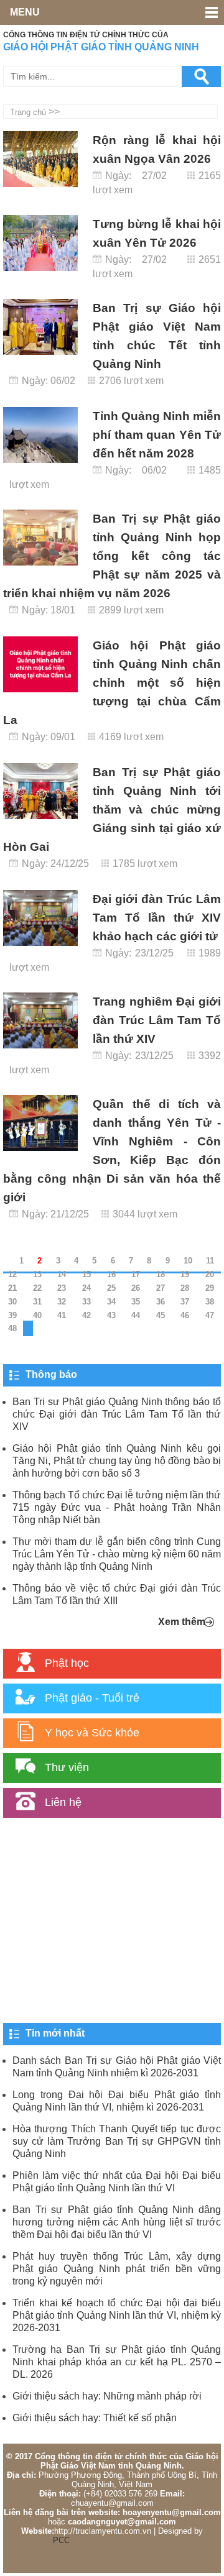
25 (111, 1288)
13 (37, 1274)
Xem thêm (182, 1622)
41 (62, 1315)
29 (210, 1288)
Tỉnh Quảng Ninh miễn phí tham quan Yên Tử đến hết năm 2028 (157, 435)
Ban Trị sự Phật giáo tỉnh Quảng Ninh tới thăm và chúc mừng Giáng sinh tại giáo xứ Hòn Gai (112, 809)
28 (185, 1288)
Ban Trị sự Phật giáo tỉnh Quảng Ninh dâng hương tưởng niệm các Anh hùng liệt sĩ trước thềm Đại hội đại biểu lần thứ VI (117, 2222)
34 (111, 1302)
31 (37, 1302)
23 (62, 1288)
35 (136, 1302)
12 (12, 1274)
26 (136, 1288)
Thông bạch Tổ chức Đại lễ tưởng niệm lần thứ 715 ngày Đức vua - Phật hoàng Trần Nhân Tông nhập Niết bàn (117, 1507)
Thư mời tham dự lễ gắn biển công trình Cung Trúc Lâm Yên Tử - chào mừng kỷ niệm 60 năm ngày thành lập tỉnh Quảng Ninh (117, 1554)
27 (161, 1288)
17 (136, 1274)
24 (86, 1288)
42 (86, 1315)
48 (12, 1328)
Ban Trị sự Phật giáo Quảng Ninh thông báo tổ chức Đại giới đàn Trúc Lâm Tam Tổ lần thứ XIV (117, 1414)
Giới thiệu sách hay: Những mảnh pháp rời (107, 2396)
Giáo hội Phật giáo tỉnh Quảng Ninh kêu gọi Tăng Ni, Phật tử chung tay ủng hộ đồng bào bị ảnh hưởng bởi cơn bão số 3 (117, 1461)
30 (12, 1302)
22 (37, 1288)
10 (188, 1261)
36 (161, 1302)
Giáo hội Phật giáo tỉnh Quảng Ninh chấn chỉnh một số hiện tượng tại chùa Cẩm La (112, 683)
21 (12, 1288)
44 (136, 1315)
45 (161, 1315)
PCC (61, 2540)
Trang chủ (28, 112)
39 (12, 1315)
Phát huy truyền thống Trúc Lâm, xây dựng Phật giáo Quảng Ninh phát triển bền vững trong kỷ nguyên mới (117, 2269)
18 (161, 1274)
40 (37, 1315)
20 (210, 1274)
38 (210, 1302)
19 (185, 1274)
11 (210, 1261)
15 (86, 1274)
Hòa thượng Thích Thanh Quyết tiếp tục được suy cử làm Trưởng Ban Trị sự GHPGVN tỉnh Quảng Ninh (117, 2141)
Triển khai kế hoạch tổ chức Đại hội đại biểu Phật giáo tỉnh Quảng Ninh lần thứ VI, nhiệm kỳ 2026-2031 (117, 2315)
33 (86, 1302)
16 (111, 1274)
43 (111, 1315)
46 (185, 1315)
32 (62, 1302)
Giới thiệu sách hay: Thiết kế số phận (95, 2418)
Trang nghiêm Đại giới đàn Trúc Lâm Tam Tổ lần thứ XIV (157, 1020)
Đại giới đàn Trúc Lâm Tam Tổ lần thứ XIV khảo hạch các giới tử (157, 918)
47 (210, 1315)
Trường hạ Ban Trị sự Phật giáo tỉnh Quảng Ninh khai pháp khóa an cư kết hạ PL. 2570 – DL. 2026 (117, 2362)
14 (62, 1274)
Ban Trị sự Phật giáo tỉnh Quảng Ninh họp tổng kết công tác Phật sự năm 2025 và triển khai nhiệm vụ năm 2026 (112, 556)
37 (185, 1302)
